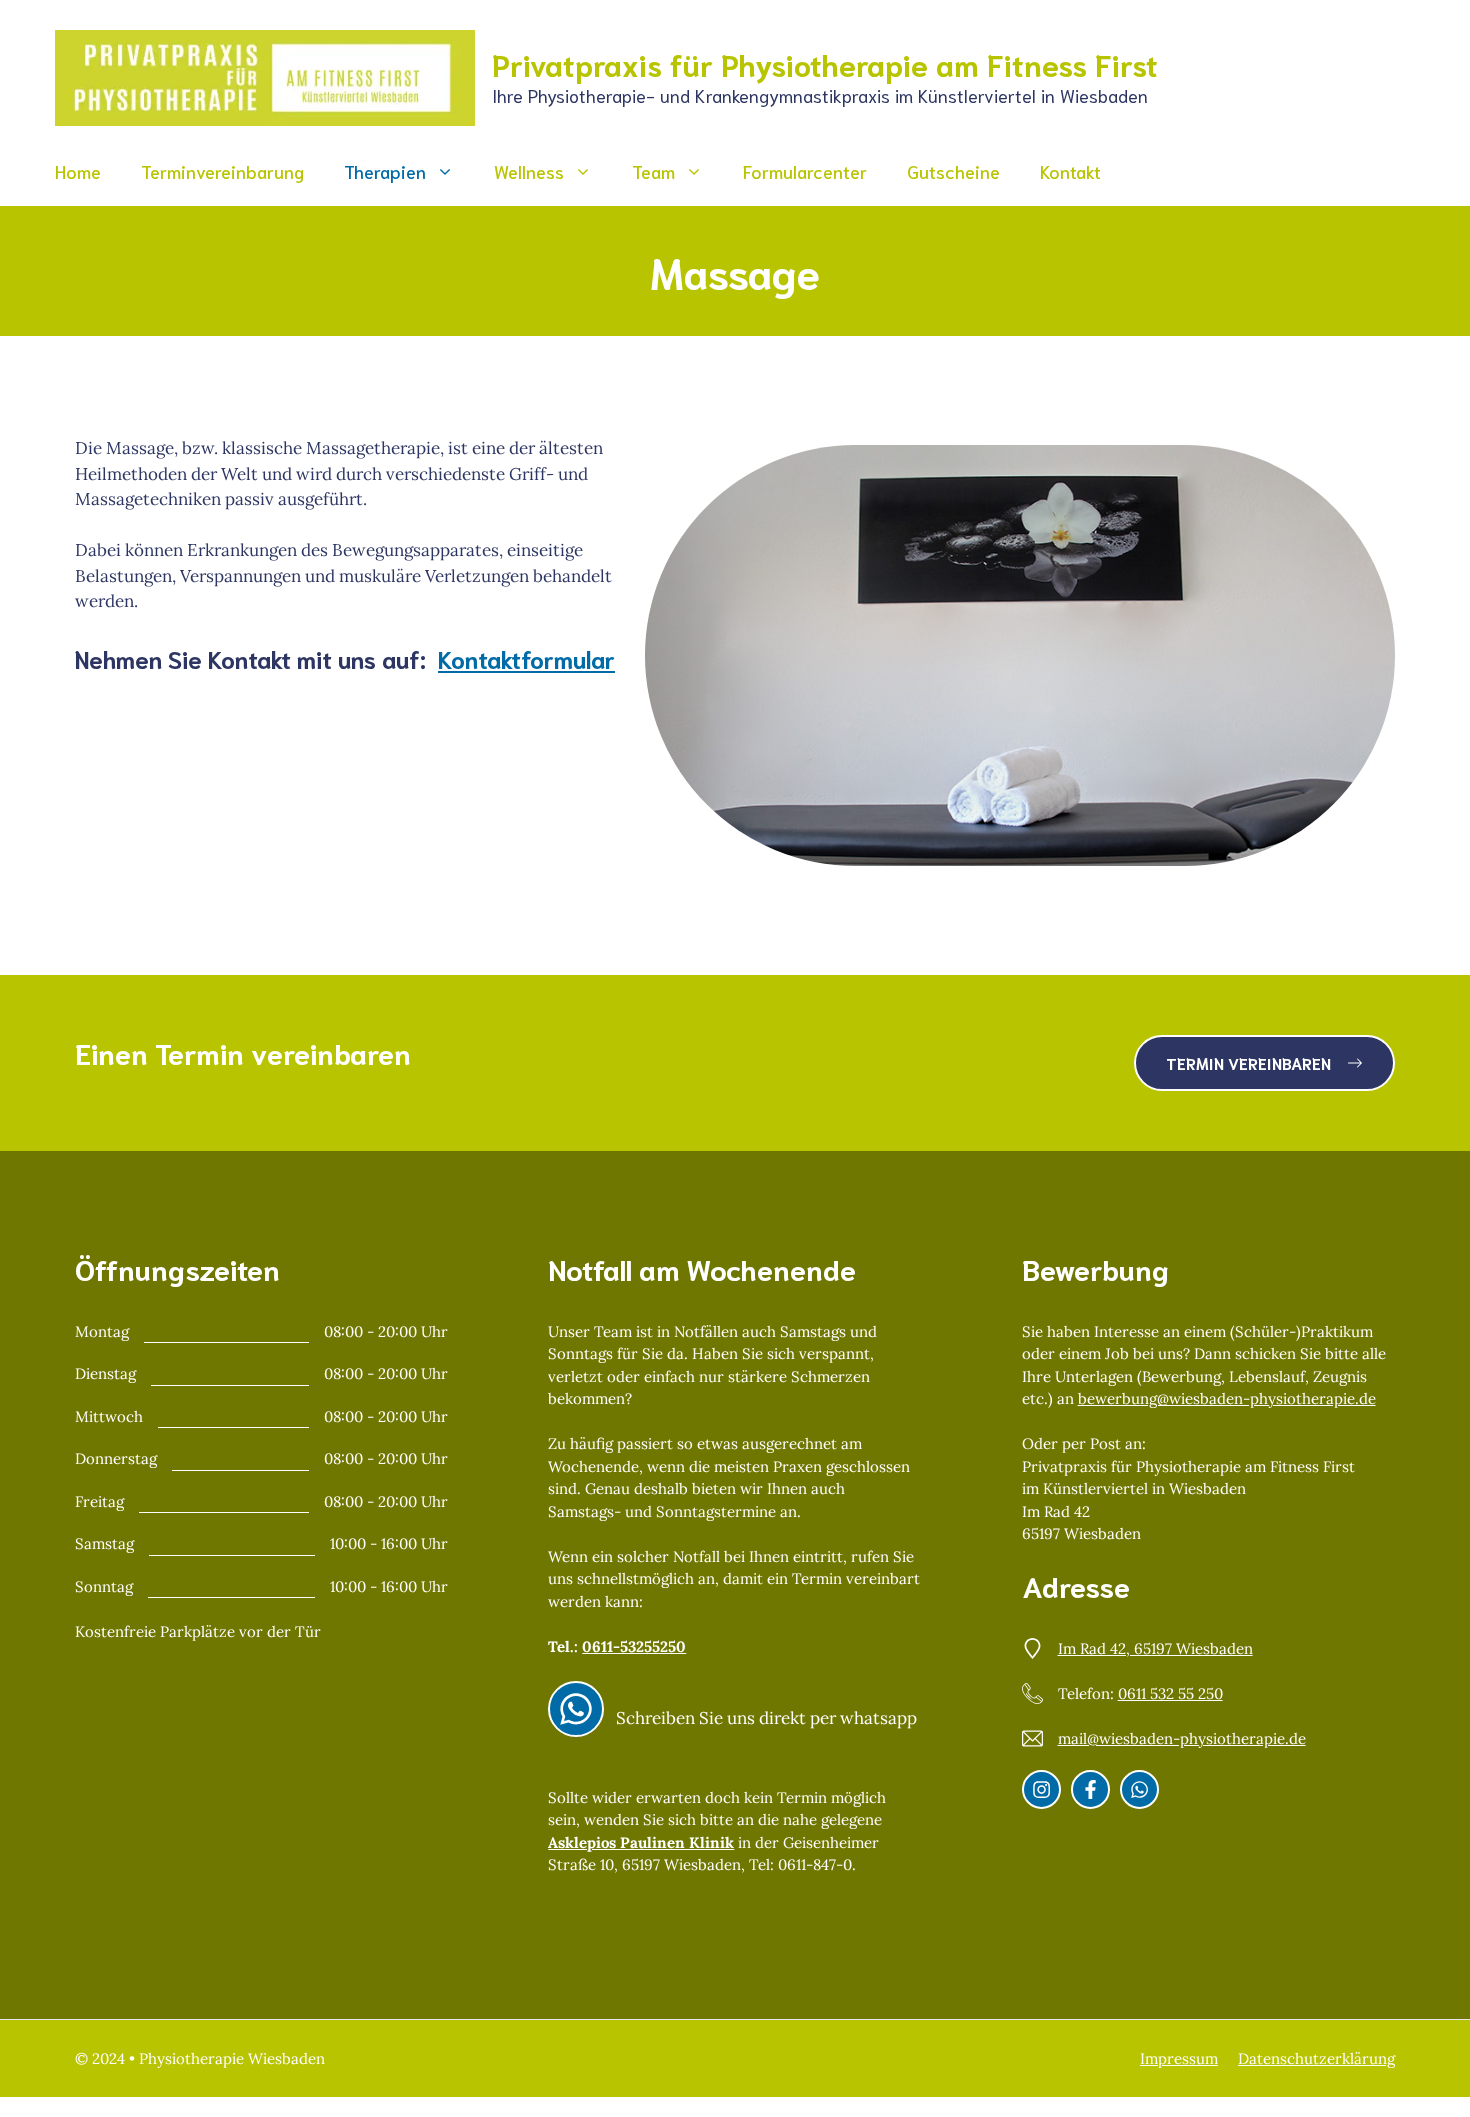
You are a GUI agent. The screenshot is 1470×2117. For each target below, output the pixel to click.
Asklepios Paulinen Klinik (641, 1842)
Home (78, 171)
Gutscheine (953, 171)
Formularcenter (805, 171)
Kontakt (1070, 171)
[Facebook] (1090, 1789)
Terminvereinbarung (222, 171)
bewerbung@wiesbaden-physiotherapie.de (1227, 1398)
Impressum (1179, 2058)
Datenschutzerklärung (1316, 2058)
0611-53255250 (634, 1646)
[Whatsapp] (1139, 1789)
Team (653, 171)
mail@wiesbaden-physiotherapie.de (1182, 1738)
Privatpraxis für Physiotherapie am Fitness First (825, 63)
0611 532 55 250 (1170, 1693)
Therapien (385, 171)
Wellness (529, 171)
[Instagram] (576, 1709)
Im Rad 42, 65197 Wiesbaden (1155, 1648)
